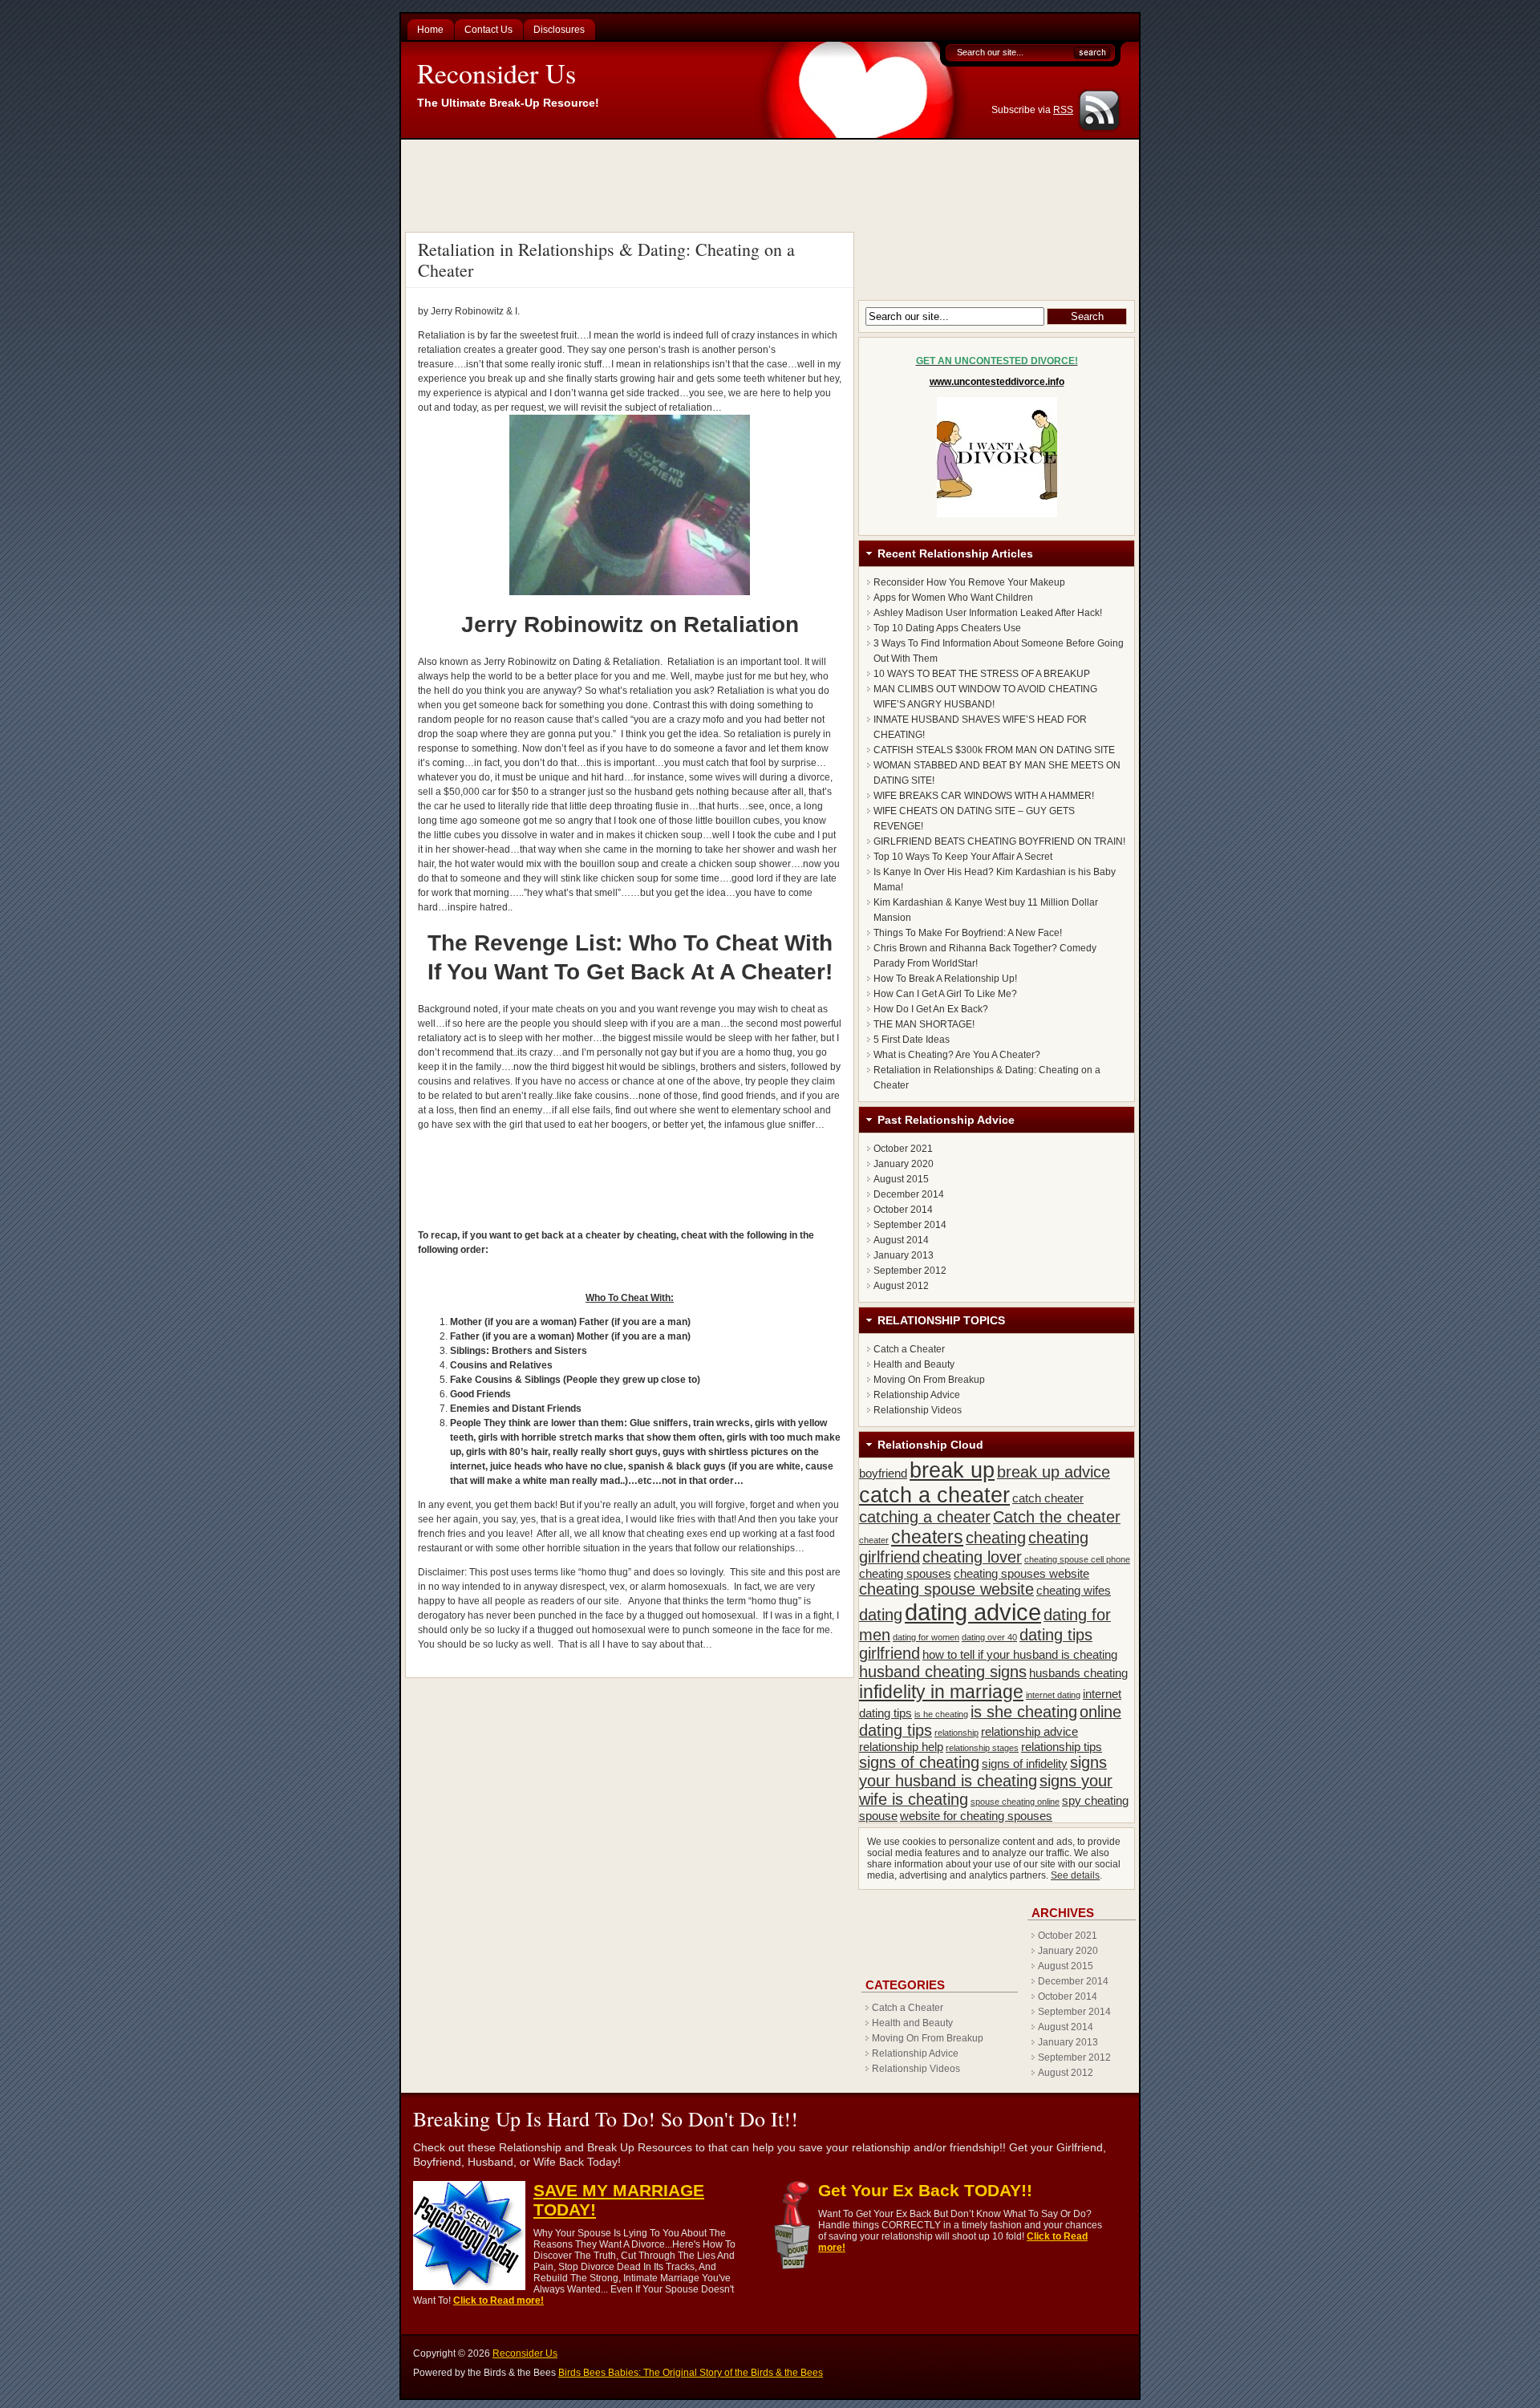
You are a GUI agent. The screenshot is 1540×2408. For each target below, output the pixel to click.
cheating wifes (1074, 1590)
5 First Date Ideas (912, 1040)
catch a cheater (934, 1495)
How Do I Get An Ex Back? (931, 1009)
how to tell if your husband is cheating (1020, 1654)
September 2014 (910, 1225)
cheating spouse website (946, 1589)
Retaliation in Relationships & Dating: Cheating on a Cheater (606, 259)
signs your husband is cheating (983, 1772)
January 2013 (904, 1255)
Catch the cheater (1057, 1517)
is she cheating (1024, 1712)
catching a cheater (925, 1517)
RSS (1063, 110)
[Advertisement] (772, 184)
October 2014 (903, 1210)
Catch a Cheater (909, 1349)
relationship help (901, 1747)
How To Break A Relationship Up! (945, 979)
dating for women (926, 1637)
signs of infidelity (1025, 1763)
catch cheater (1048, 1498)
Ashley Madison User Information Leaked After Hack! (988, 613)
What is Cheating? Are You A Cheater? (957, 1055)
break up (952, 1470)
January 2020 (904, 1164)
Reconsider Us (496, 73)
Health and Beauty (914, 1364)
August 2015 (901, 1179)
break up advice (1054, 1472)
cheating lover (972, 1557)
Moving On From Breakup (929, 1380)
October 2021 (903, 1149)
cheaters (927, 1537)
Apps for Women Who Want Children (953, 598)
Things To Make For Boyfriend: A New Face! (968, 933)
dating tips (1056, 1635)
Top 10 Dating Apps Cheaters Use (947, 628)
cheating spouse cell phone (1077, 1559)
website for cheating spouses (976, 1816)
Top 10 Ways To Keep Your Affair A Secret (963, 857)
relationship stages (982, 1748)
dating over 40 (989, 1637)
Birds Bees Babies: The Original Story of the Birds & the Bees (691, 2373)
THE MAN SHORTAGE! (924, 1024)
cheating (996, 1538)
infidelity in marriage (941, 1692)
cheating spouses (905, 1573)
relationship (956, 1733)
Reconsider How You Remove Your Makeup (969, 582)
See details (1075, 1875)
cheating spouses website (1021, 1573)
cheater (874, 1540)
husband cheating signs (943, 1672)
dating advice (973, 1612)
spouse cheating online (1015, 1802)
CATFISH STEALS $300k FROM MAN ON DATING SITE (994, 750)
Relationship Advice (917, 1395)
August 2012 (901, 1286)
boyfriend (883, 1473)
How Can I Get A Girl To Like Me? (945, 994)
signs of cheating (919, 1762)
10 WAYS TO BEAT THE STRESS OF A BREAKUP (982, 674)
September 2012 (910, 1271)
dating (881, 1615)
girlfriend (890, 1653)
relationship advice (1029, 1731)
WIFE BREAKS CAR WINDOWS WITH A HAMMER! (984, 796)
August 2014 (901, 1240)
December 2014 (909, 1194)
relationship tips (1062, 1747)
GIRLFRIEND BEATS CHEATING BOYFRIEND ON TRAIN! (999, 841)
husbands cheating (1078, 1673)
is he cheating (941, 1714)
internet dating (1053, 1695)
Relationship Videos (918, 1410)
